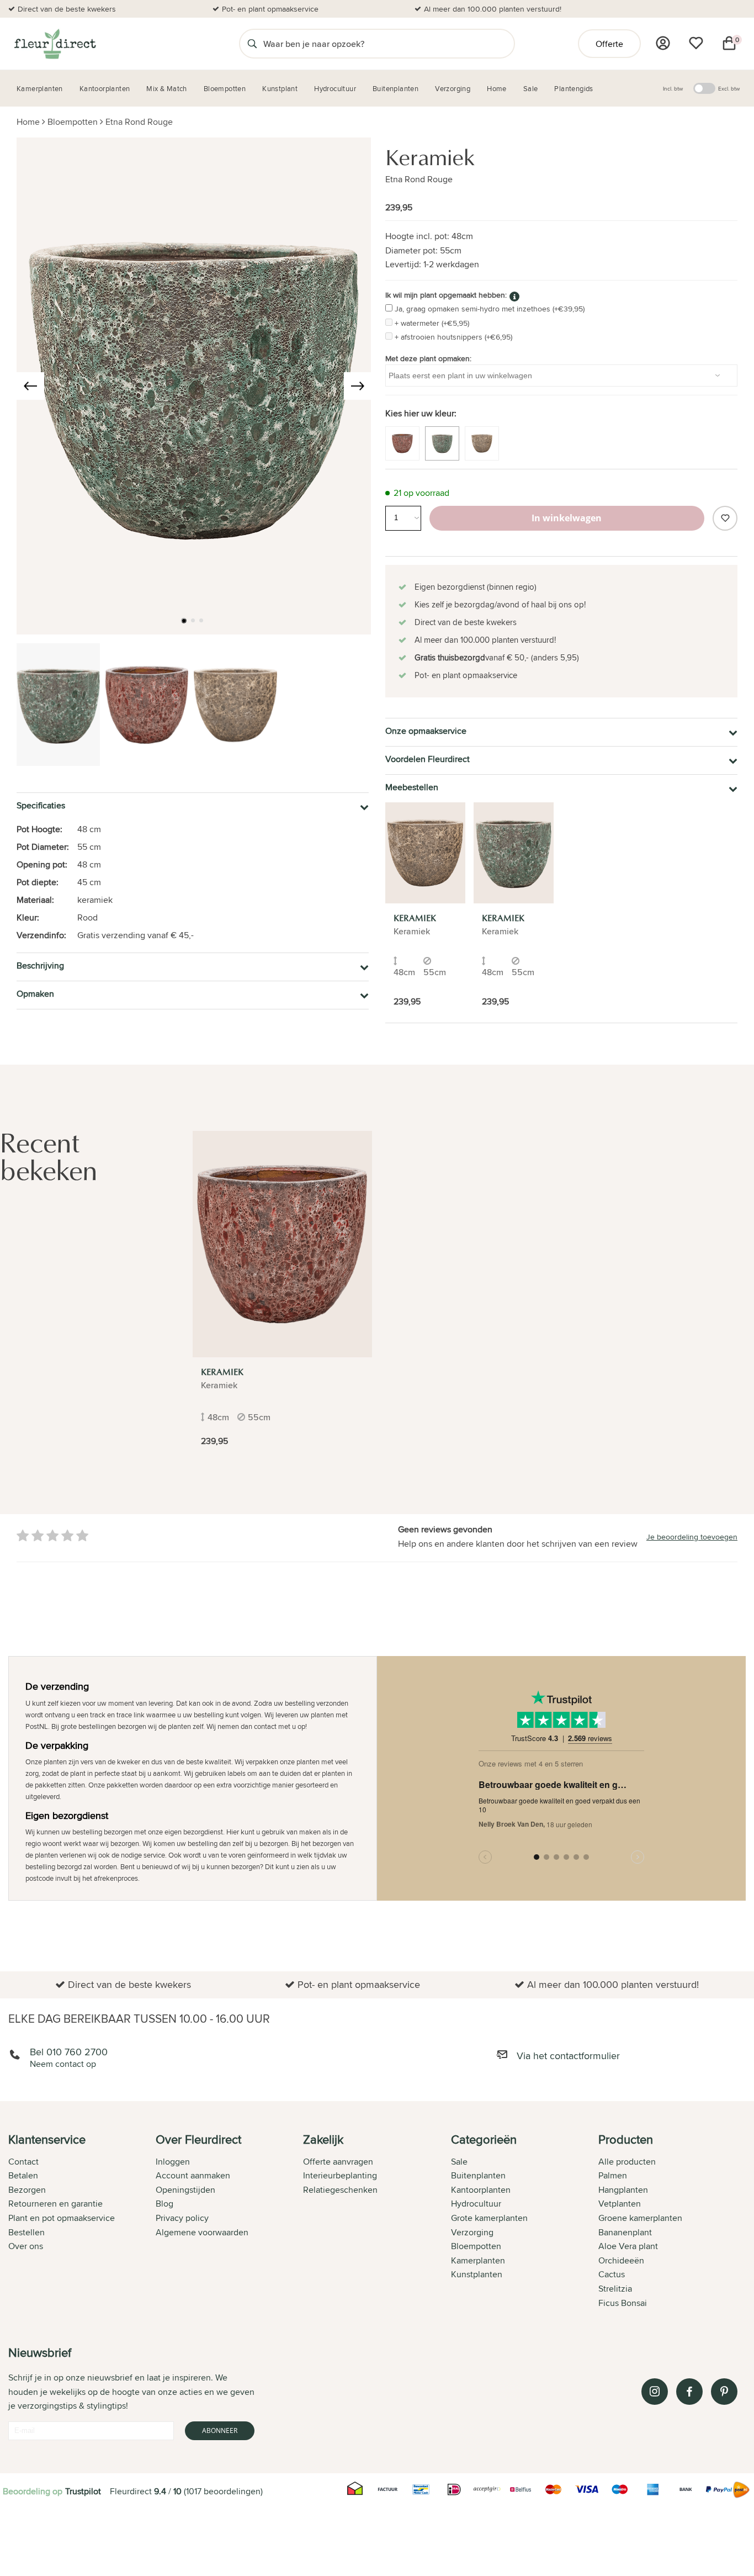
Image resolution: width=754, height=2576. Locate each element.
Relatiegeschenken (340, 2190)
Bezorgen (27, 2190)
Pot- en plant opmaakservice (270, 9)
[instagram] (655, 2392)
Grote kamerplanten (489, 2218)
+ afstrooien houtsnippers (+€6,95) (453, 337)
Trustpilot (83, 2491)
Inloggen (173, 2162)
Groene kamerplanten (640, 2218)
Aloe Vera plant (628, 2246)
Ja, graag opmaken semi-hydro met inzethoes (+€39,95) (490, 309)
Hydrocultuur (476, 2204)
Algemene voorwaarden (202, 2232)
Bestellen (26, 2232)
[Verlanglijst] (696, 43)
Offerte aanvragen (338, 2162)
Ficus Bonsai (623, 2303)
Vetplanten (620, 2204)
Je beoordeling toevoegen (692, 1537)
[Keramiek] (425, 853)
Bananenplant (625, 2232)
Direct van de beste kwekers (67, 9)
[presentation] (30, 386)
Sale (459, 2162)
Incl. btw (673, 88)
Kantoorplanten (481, 2190)
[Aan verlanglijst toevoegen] (725, 518)
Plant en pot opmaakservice (62, 2218)
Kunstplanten (477, 2274)
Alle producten (627, 2162)
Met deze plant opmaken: (428, 358)
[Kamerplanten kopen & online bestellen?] (54, 44)
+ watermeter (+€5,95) (432, 323)
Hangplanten (623, 2190)
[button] (184, 621)
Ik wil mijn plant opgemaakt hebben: (446, 295)
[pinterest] (724, 2392)
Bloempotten (73, 122)
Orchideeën (621, 2260)
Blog (164, 2204)
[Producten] (663, 43)
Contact (23, 2162)
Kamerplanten (478, 2260)
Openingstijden (185, 2190)
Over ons (26, 2246)
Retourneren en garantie (55, 2204)
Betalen (23, 2175)
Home (28, 122)
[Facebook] (689, 2392)
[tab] (82, 2222)
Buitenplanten (478, 2175)
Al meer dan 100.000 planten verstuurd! (493, 9)
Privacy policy (182, 2218)
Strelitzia (615, 2289)
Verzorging (472, 2232)
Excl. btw (729, 88)
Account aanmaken (193, 2175)
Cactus (612, 2274)
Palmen (613, 2175)
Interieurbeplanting (340, 2175)
